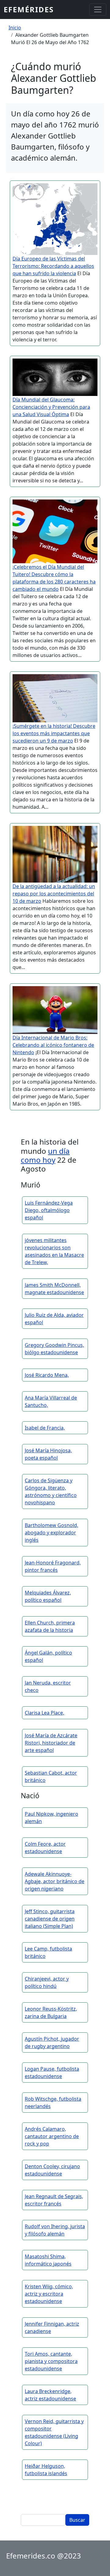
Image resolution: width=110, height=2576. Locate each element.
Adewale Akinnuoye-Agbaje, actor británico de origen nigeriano (55, 1881)
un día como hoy (45, 1155)
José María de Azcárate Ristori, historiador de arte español (51, 1743)
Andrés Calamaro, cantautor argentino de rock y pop (52, 2136)
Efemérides (29, 9)
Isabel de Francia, (45, 1428)
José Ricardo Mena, (47, 1375)
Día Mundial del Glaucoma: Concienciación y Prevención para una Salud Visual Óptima (51, 407)
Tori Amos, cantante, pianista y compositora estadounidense (51, 2361)
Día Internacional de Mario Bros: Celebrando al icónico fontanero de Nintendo (53, 1045)
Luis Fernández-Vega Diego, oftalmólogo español (49, 1210)
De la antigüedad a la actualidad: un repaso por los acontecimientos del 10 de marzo (54, 894)
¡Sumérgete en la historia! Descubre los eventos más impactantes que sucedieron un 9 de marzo (54, 733)
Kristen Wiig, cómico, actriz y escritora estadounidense (49, 2294)
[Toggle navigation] (98, 9)
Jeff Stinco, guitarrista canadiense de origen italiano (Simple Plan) (50, 1919)
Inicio (15, 28)
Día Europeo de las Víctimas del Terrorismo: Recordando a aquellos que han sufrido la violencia (53, 266)
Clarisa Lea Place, (44, 1713)
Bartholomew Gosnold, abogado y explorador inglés (51, 1533)
